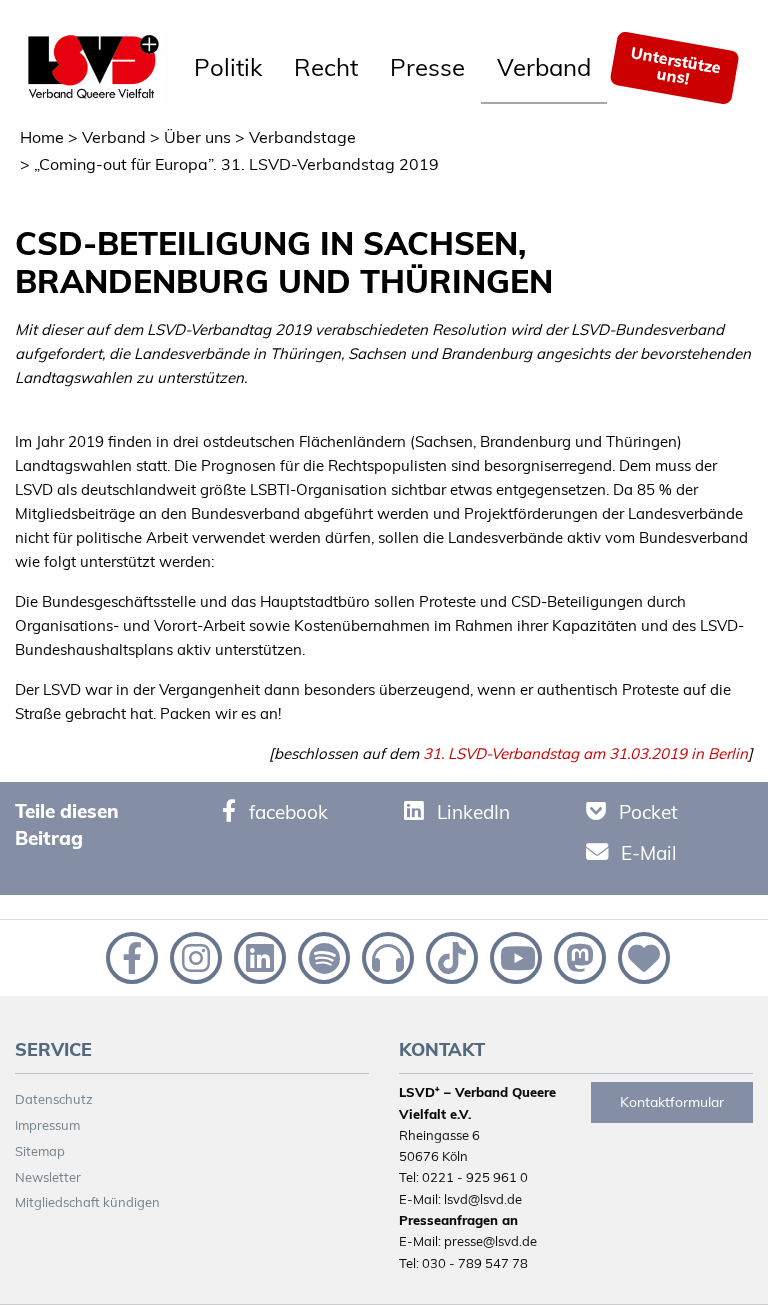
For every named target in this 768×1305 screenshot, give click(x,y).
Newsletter (48, 1177)
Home (42, 137)
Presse (427, 67)
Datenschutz (54, 1099)
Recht (326, 67)
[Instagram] (194, 956)
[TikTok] (450, 956)
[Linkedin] (258, 956)
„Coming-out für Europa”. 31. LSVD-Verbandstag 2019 (236, 164)
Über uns (197, 137)
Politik (228, 67)
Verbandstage (302, 137)
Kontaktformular (672, 1102)
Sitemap (40, 1151)
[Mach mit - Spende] (640, 956)
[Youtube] (514, 956)
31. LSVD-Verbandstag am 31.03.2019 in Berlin (585, 753)
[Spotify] (322, 956)
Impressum (47, 1125)
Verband (544, 67)
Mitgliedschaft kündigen (87, 1202)
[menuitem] (228, 68)
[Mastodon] (578, 956)
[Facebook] (130, 956)
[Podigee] (386, 956)
